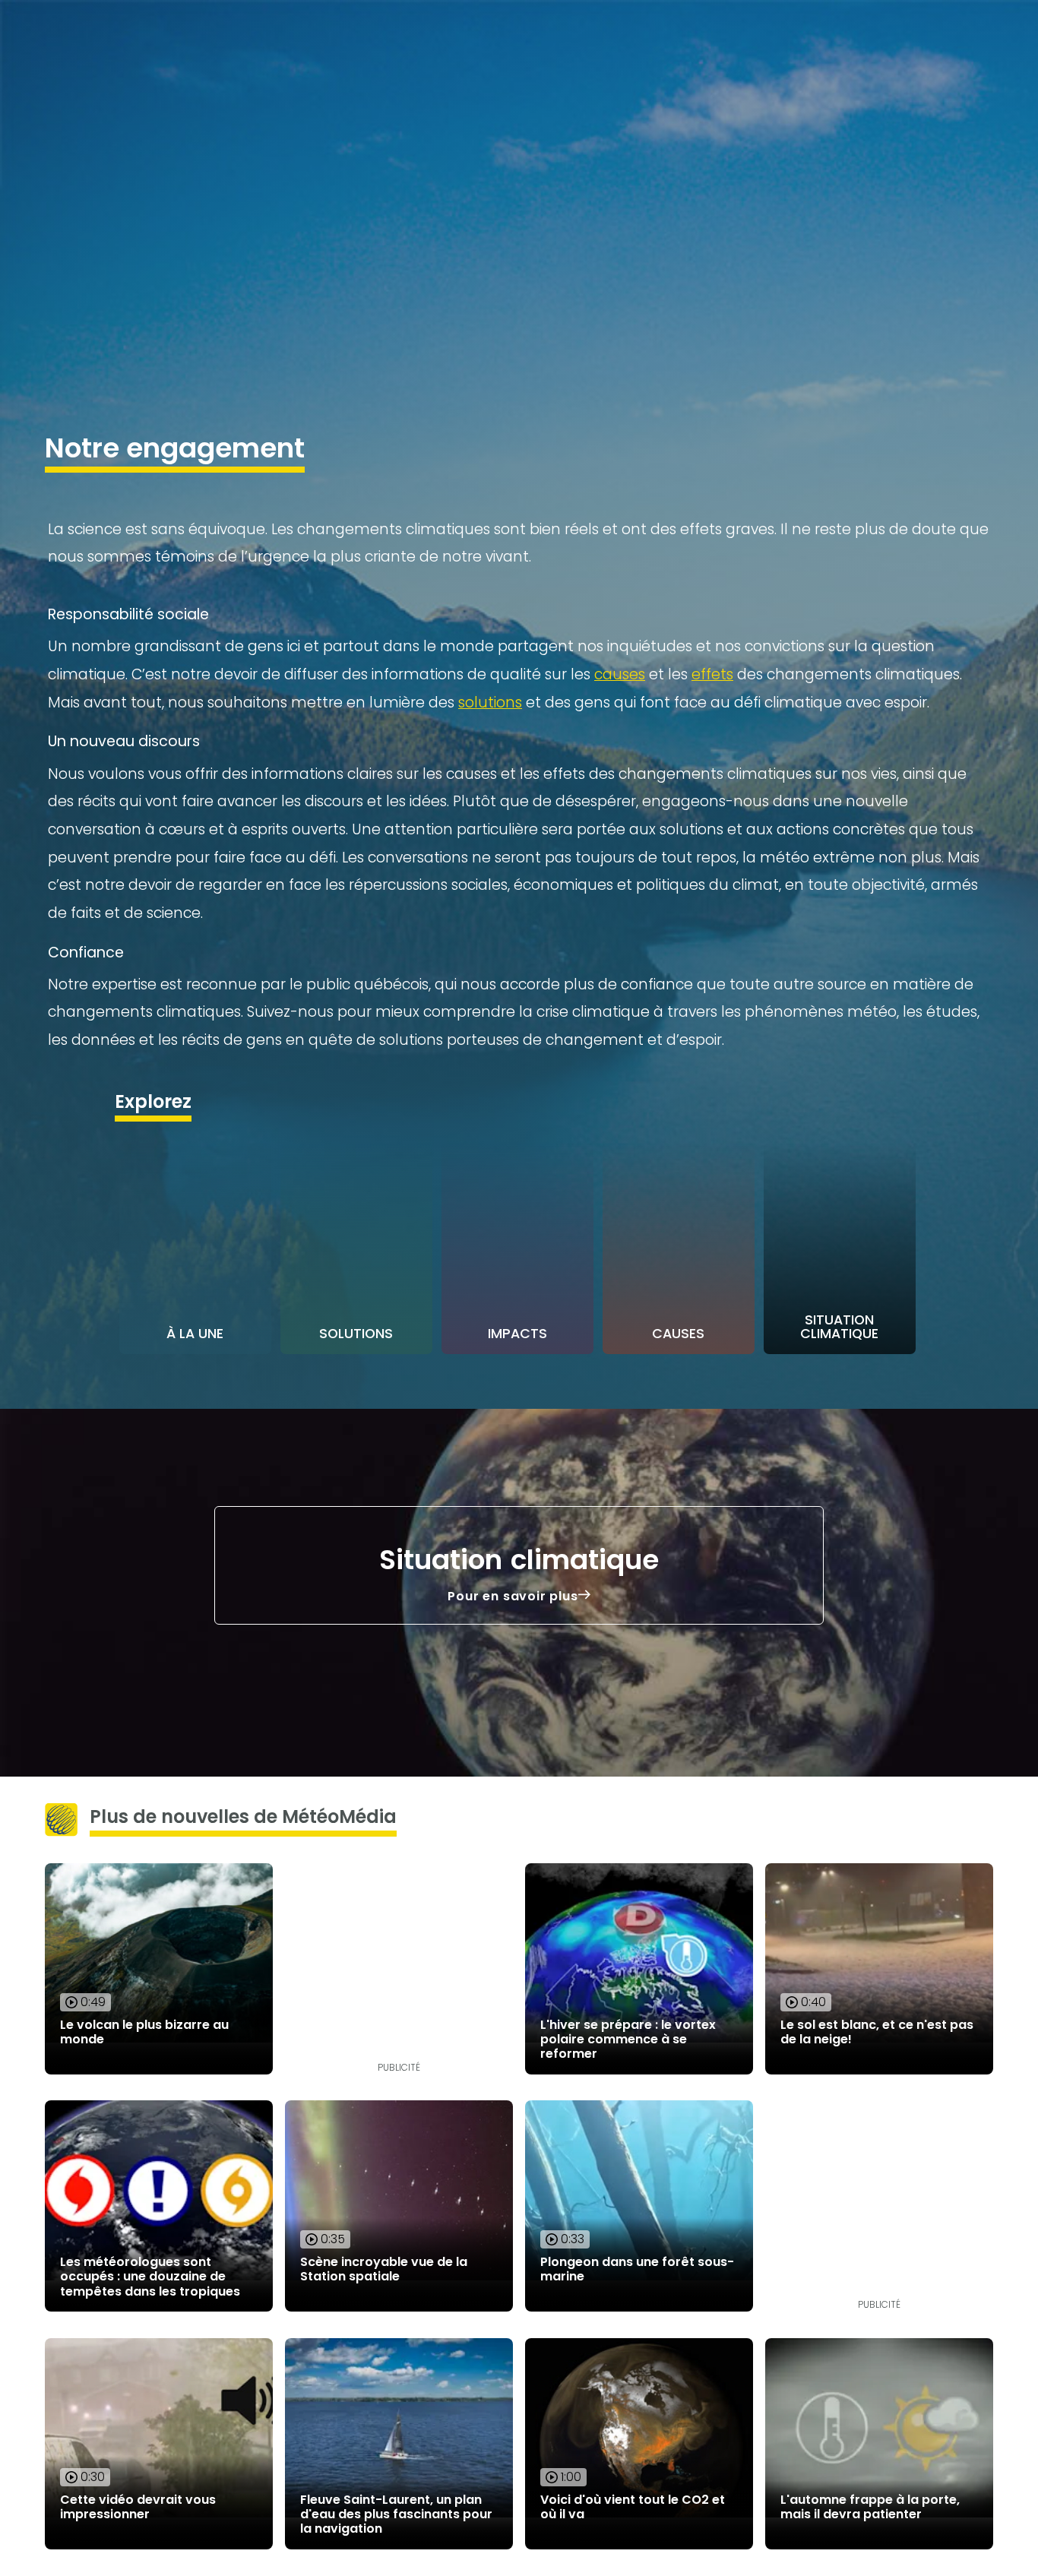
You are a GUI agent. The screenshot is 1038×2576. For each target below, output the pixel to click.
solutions (490, 703)
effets (712, 674)
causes (620, 674)
